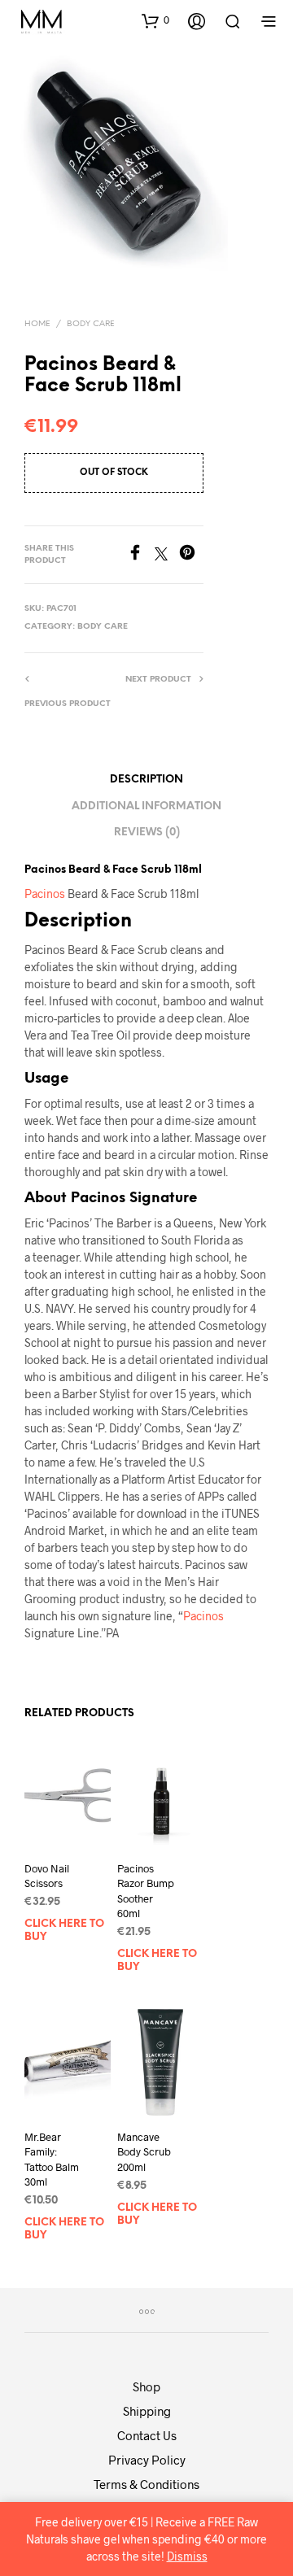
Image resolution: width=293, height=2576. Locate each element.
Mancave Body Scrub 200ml (144, 2151)
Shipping (147, 2411)
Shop (146, 2386)
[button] (155, 20)
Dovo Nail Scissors (47, 1876)
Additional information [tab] (146, 806)
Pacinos (46, 894)
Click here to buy (64, 1931)
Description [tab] (146, 780)
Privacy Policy (147, 2460)
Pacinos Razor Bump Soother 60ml (146, 1891)
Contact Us (147, 2435)
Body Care (91, 324)
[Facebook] (141, 555)
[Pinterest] (191, 555)
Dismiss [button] (187, 2556)
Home (37, 324)
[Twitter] (167, 555)
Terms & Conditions (146, 2484)
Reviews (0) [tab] (147, 833)
